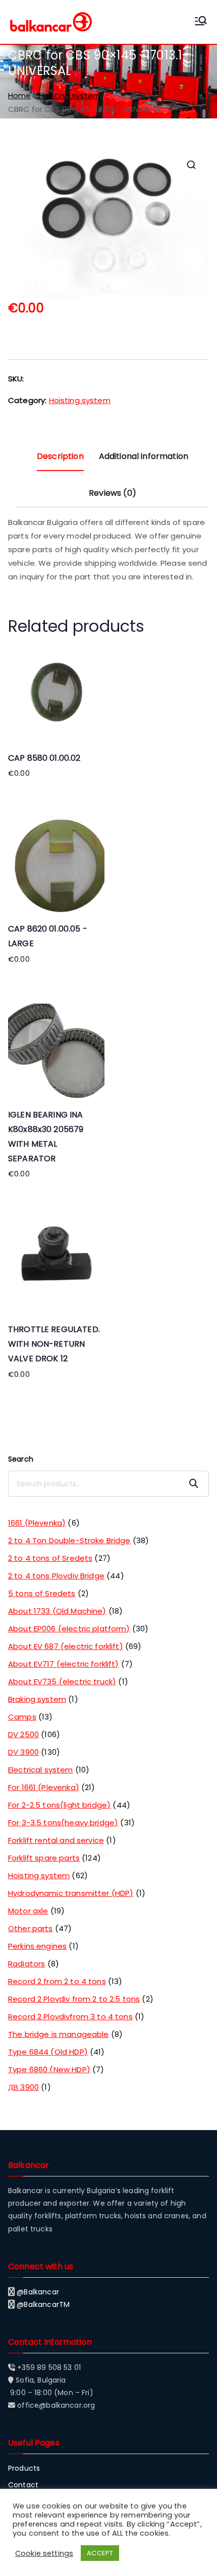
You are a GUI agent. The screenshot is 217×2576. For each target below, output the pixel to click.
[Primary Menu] (201, 22)
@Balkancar (38, 2292)
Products (24, 2468)
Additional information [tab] (144, 456)
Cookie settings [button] (44, 2553)
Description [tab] (60, 456)
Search (21, 1459)
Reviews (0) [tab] (113, 493)
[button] (191, 165)
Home (20, 95)
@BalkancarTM (43, 2304)
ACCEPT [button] (100, 2553)
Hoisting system (70, 95)
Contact (23, 2485)
